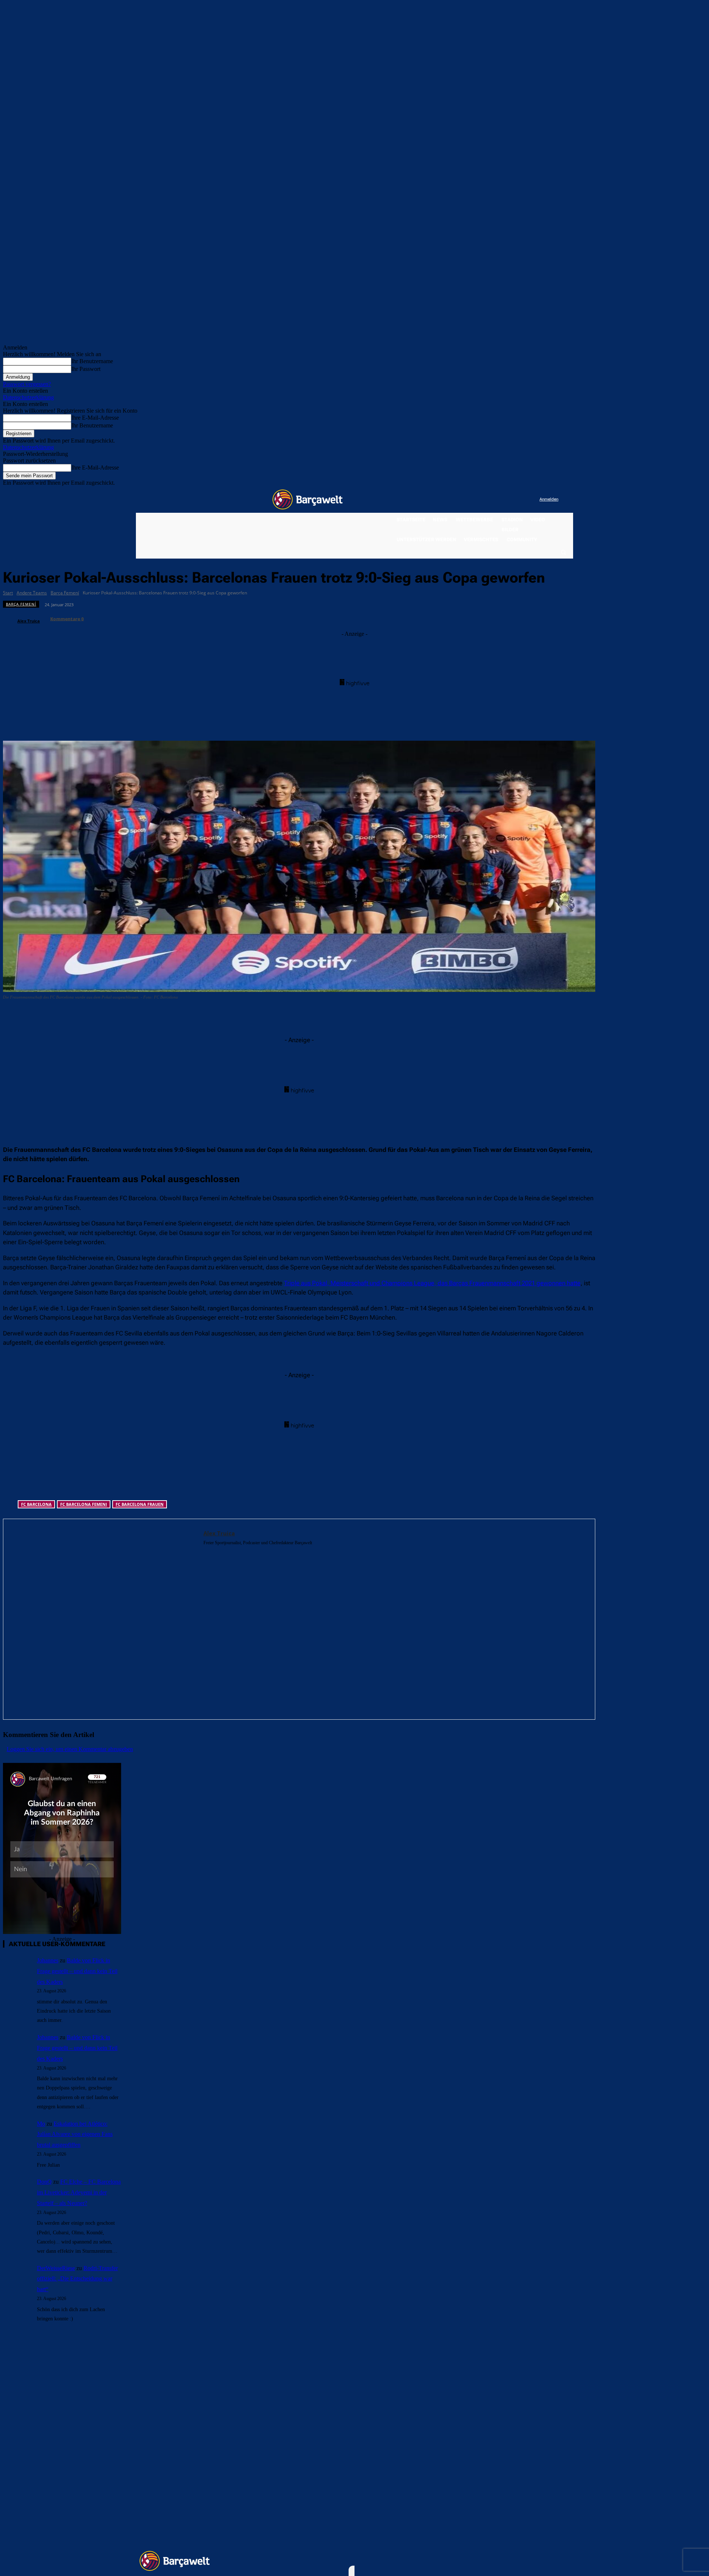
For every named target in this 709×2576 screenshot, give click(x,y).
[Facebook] (488, 500)
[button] (563, 552)
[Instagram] (504, 500)
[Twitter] (519, 500)
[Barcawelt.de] (308, 499)
